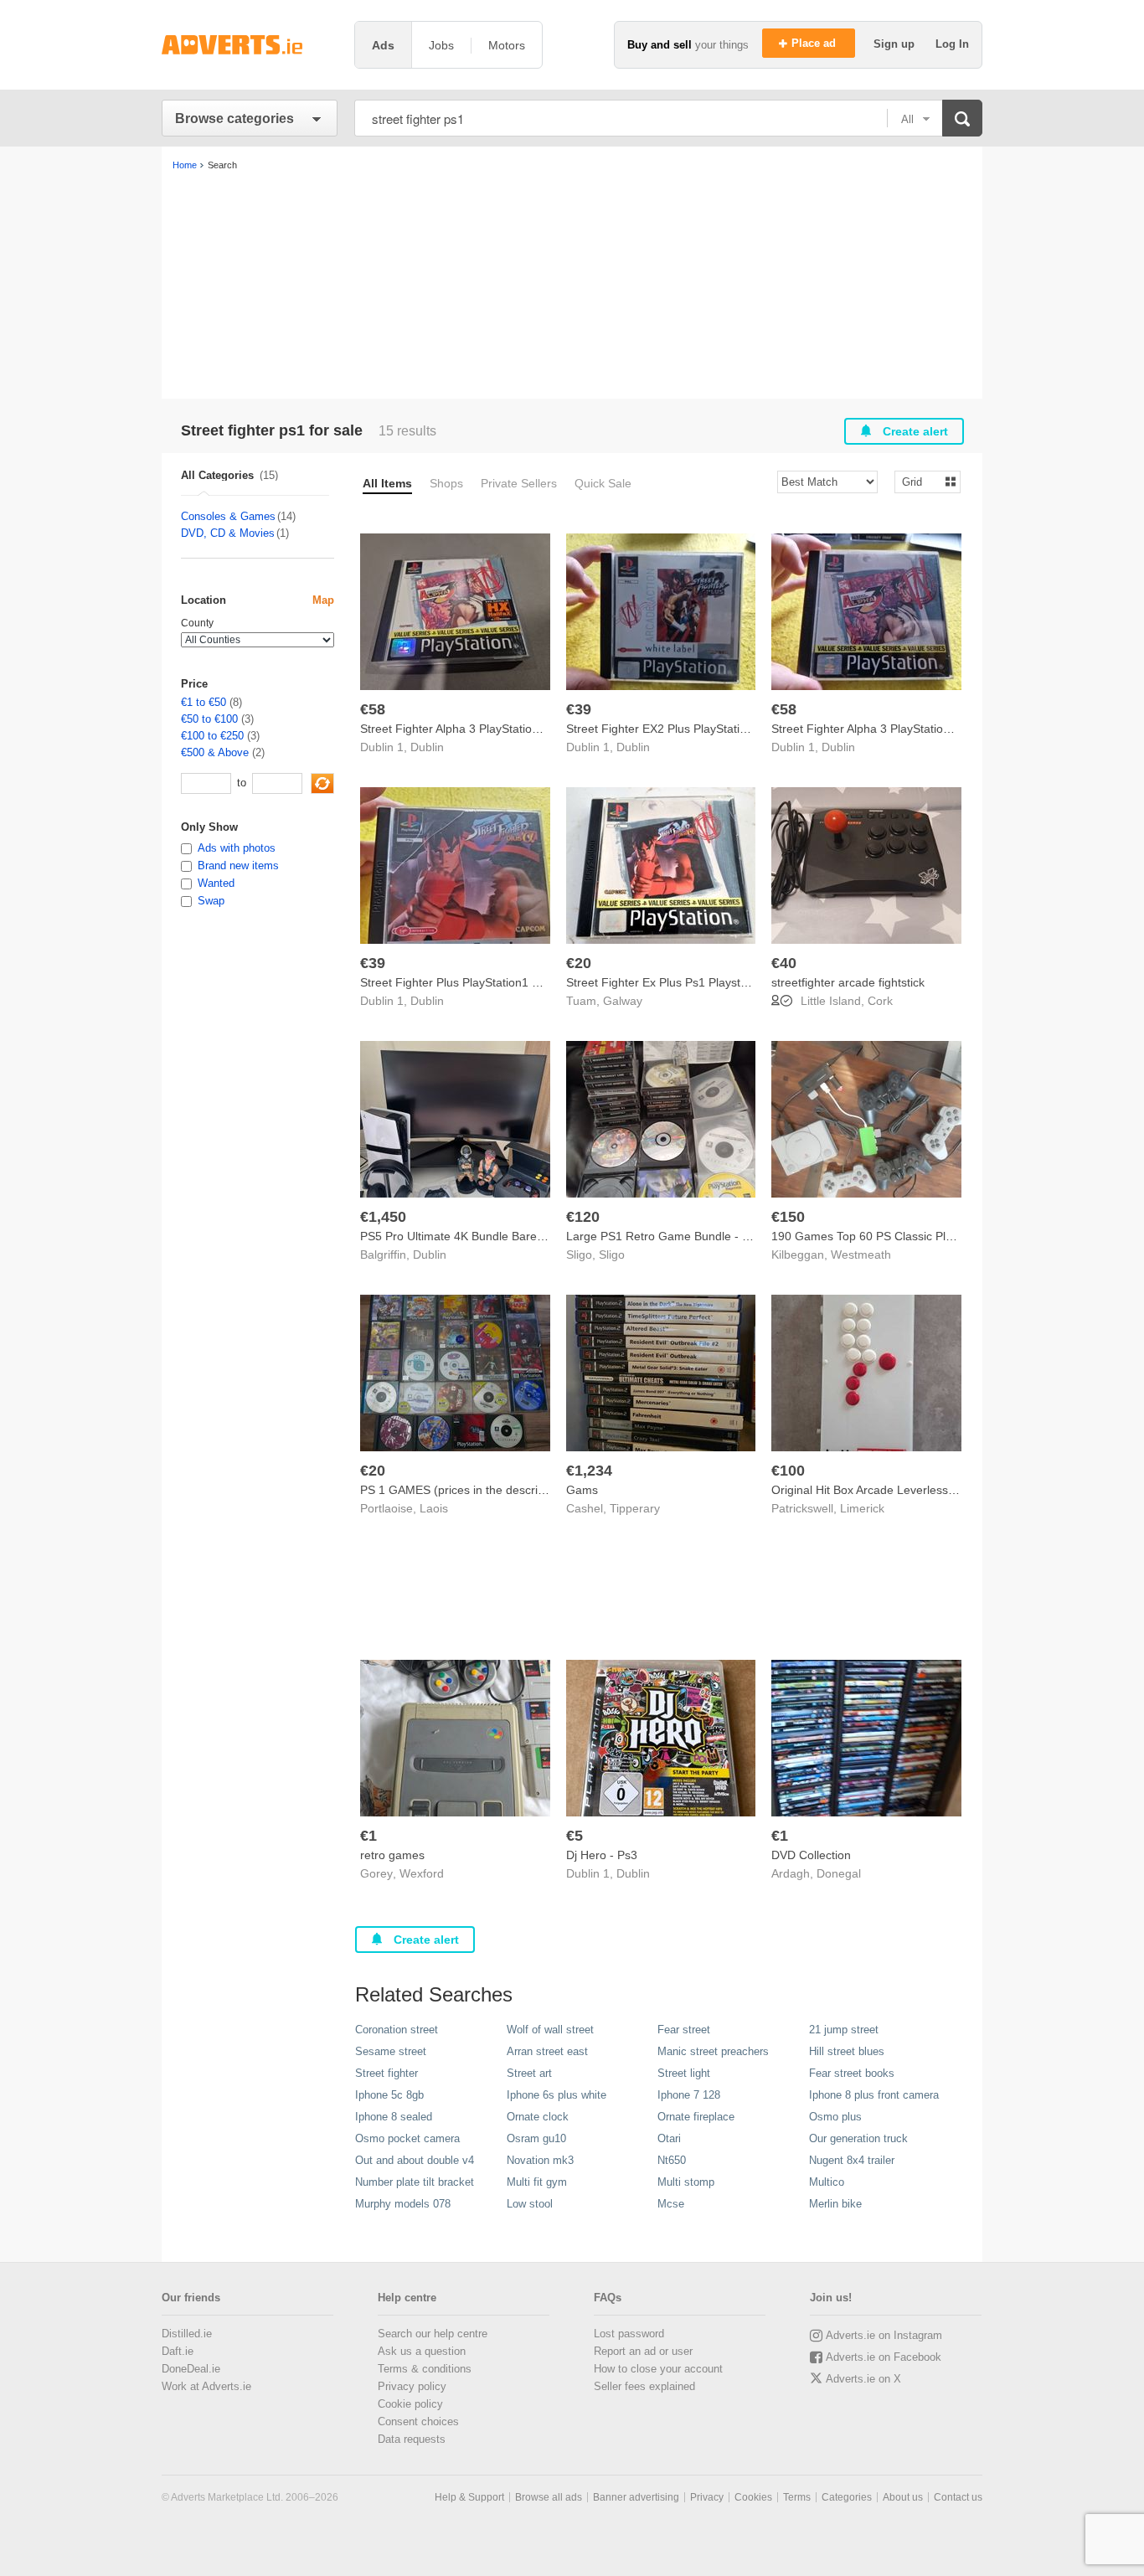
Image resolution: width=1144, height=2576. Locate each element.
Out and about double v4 (415, 2160)
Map (323, 600)
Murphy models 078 (403, 2204)
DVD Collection (811, 1855)
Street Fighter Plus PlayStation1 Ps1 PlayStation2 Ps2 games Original (544, 982)
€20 (579, 963)
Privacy (707, 2497)
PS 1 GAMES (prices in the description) (464, 1490)
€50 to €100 (209, 719)
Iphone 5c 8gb (389, 2095)
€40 (784, 963)
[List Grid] (921, 481)
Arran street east (547, 2051)
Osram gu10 (536, 2138)
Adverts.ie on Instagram (884, 2335)
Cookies (753, 2497)
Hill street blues (847, 2051)
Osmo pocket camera (407, 2138)
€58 (373, 709)
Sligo (612, 1255)
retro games (392, 1855)
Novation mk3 (540, 2160)
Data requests (412, 2439)
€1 (368, 1836)
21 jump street (844, 2030)
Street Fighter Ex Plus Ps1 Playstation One (679, 982)
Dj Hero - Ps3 (602, 1855)
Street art (529, 2073)
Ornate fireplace (696, 2117)
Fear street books (852, 2073)
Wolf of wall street (550, 2030)
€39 (579, 709)
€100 (788, 1471)
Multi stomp (686, 2182)
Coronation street (397, 2030)
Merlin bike (835, 2204)
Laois (434, 1508)
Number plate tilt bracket (415, 2182)
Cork (880, 1001)
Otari (669, 2138)
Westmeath (861, 1255)
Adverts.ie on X (863, 2379)
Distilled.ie (187, 2334)
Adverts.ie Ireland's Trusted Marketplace (250, 45)
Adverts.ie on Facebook (884, 2357)
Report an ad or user (643, 2351)
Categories (847, 2497)
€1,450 (383, 1217)
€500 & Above (215, 752)
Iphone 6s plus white (557, 2095)
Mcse (671, 2204)
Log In (952, 44)
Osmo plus (835, 2117)
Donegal (839, 1873)
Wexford (422, 1873)
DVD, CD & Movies (228, 533)
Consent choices (418, 2421)
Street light (684, 2073)
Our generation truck (858, 2138)
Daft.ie (178, 2351)
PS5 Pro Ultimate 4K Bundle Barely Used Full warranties (509, 1236)
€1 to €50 (204, 702)
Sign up (896, 44)
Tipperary (635, 1508)
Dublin (427, 747)
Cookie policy (410, 2404)
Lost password (629, 2334)
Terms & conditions (425, 2369)
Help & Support (469, 2497)
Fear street (684, 2030)
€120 (583, 1217)
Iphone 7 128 (689, 2095)
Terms (797, 2497)
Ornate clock (538, 2117)
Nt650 (672, 2160)
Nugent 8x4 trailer (852, 2160)
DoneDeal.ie (191, 2369)
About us (903, 2497)
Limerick (862, 1508)
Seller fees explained (644, 2386)
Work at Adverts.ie (206, 2386)
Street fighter (386, 2073)
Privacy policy (412, 2386)
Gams (582, 1490)
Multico (827, 2182)
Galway (623, 1001)
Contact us (958, 2497)
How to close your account (658, 2369)
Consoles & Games (228, 516)
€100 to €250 (212, 736)
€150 (788, 1217)
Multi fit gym (537, 2182)
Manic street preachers (713, 2051)
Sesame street (391, 2051)
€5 (575, 1836)
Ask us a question (422, 2351)
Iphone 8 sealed (394, 2117)
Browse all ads (549, 2497)
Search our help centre (433, 2334)
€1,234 (589, 1471)
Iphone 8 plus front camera (874, 2095)
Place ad (815, 43)
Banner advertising (636, 2497)
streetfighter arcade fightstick (848, 982)
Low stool (530, 2204)
